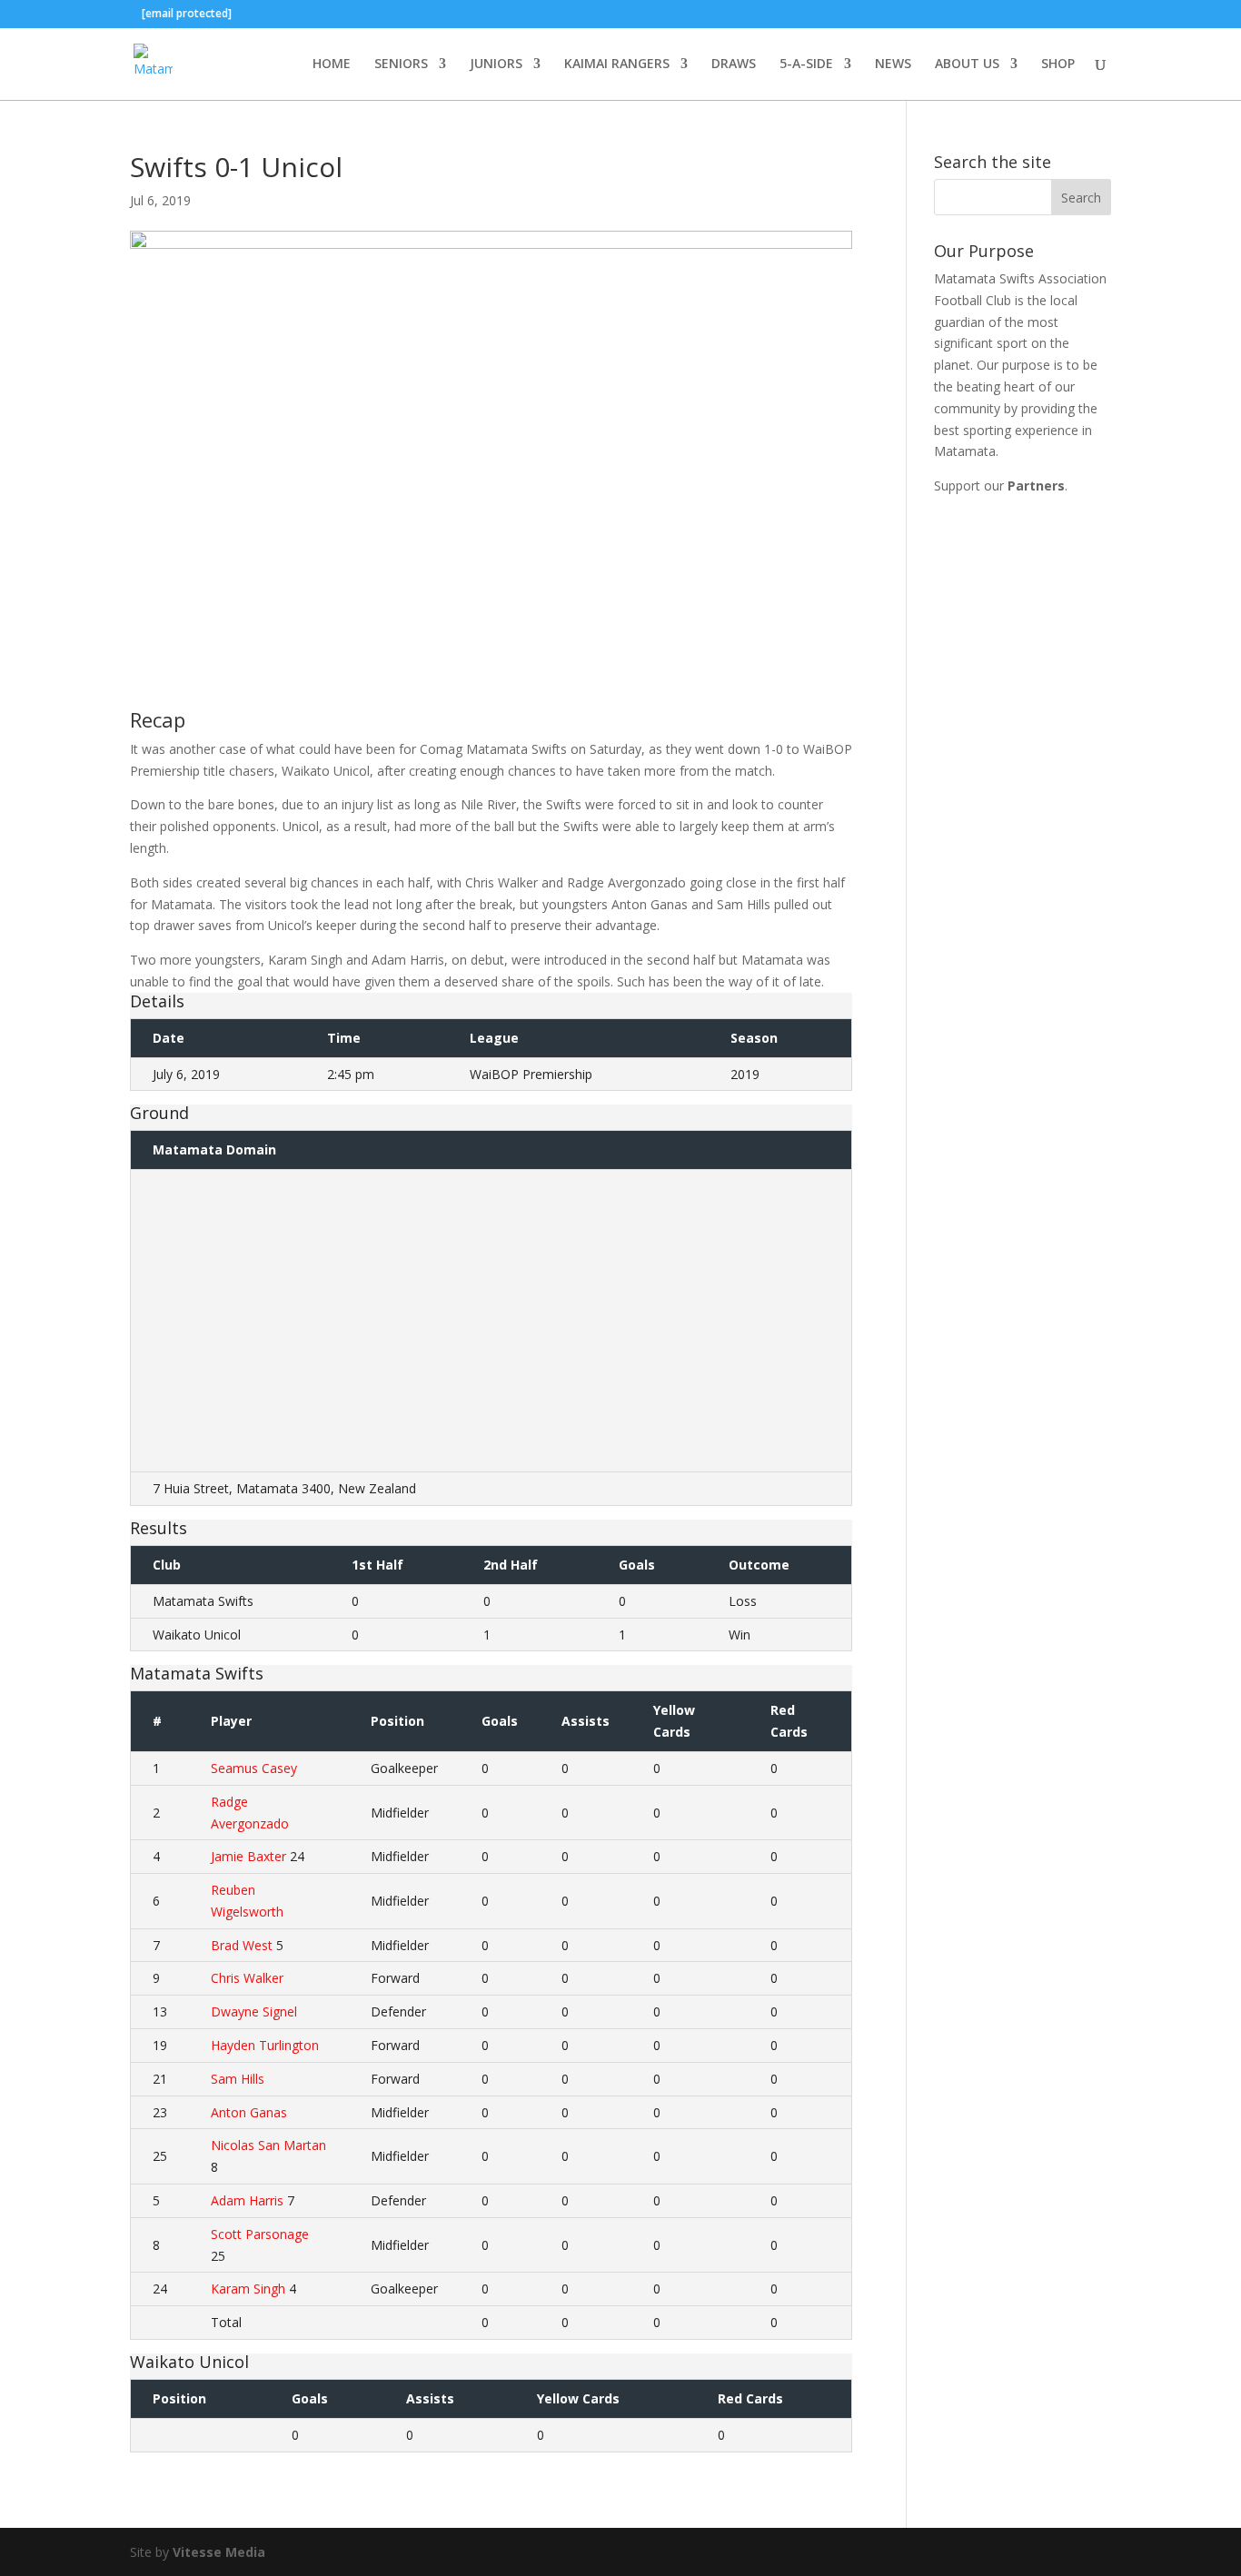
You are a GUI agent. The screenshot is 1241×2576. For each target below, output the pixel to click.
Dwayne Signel (254, 2011)
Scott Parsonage (260, 2234)
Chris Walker (247, 1978)
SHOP (1058, 64)
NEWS (893, 64)
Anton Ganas (249, 2112)
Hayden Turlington (265, 2045)
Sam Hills (238, 2079)
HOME (332, 64)
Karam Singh (248, 2289)
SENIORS (401, 64)
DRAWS (734, 64)
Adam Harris (247, 2200)
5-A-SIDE (806, 64)
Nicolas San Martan (268, 2145)
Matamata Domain (214, 1149)
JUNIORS (496, 64)
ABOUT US (967, 64)
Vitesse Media (219, 2552)
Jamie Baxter (248, 1856)
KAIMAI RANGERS (617, 64)
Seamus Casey (254, 1768)
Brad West (242, 1945)
